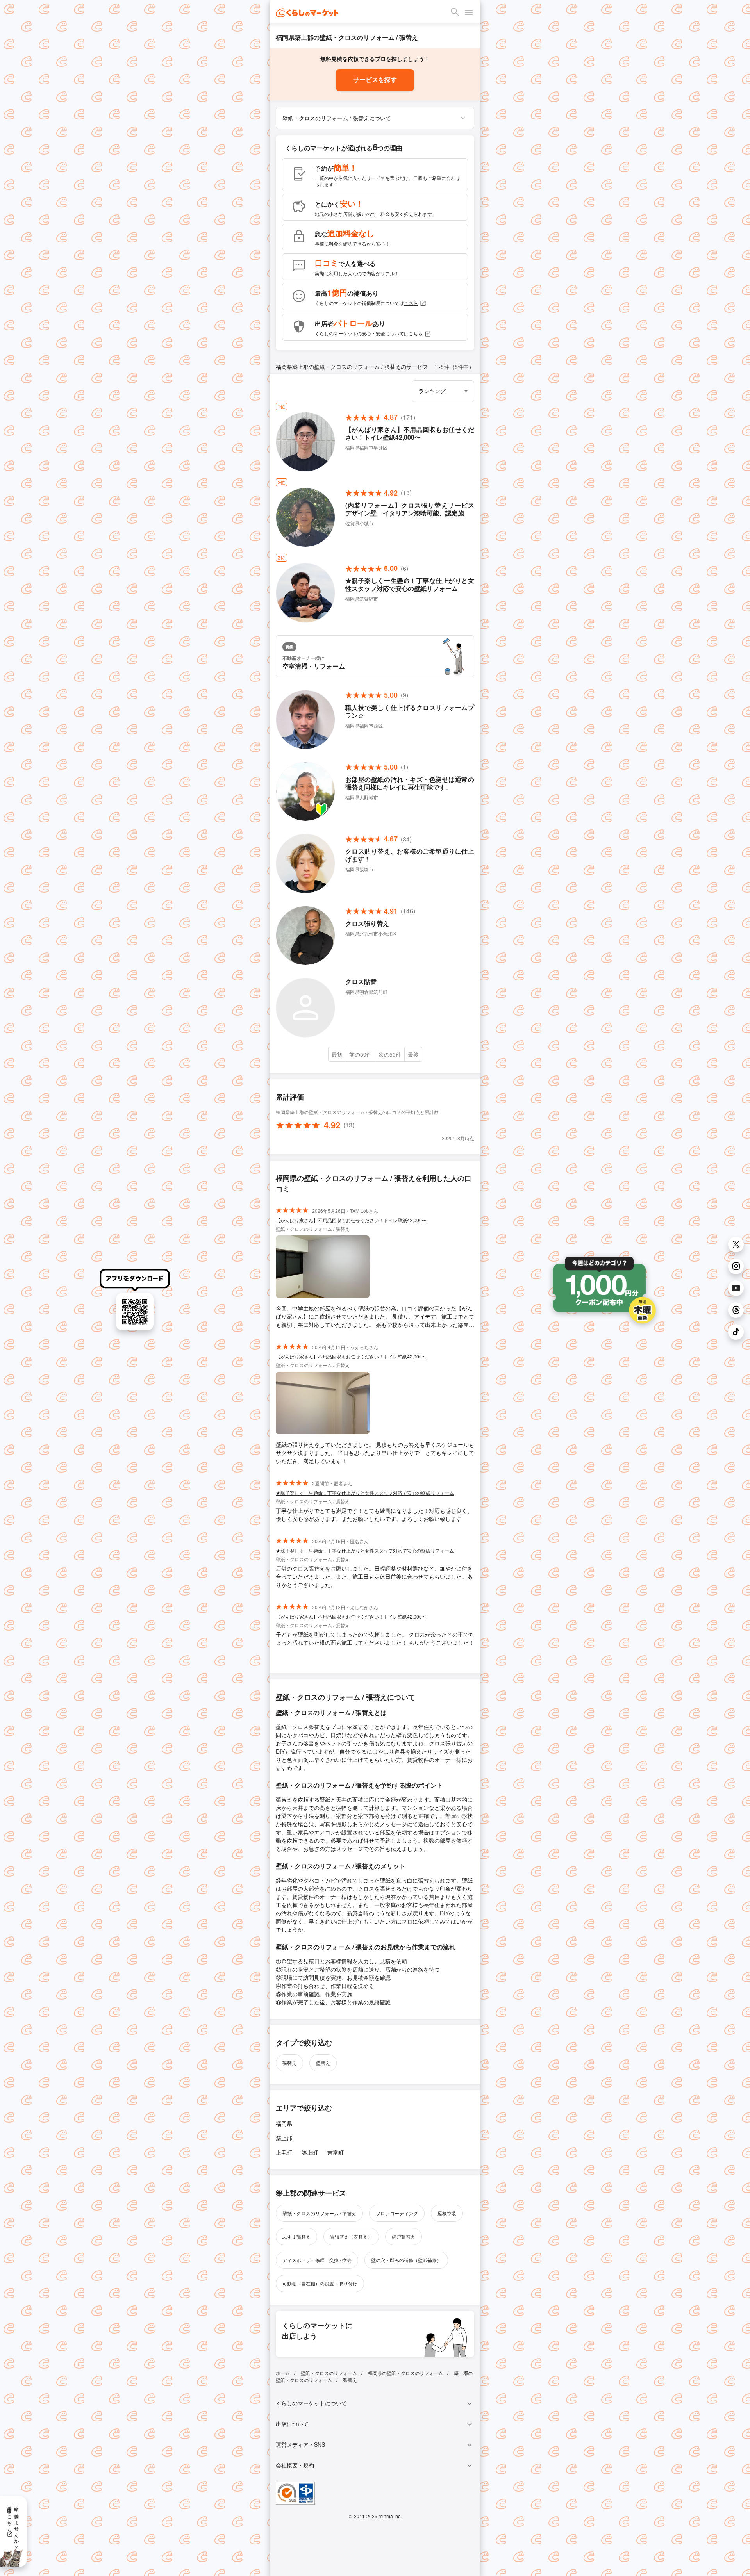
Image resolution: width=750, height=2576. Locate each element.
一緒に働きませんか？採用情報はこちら (13, 2525)
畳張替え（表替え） (351, 2236)
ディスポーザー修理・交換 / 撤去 (317, 2260)
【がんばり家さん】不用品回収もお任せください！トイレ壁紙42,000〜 (351, 1220)
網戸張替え (404, 2236)
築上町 (310, 2152)
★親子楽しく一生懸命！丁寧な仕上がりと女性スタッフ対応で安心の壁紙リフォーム (365, 1493)
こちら (411, 303)
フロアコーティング (397, 2213)
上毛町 (284, 2152)
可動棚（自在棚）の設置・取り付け (320, 2283)
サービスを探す (375, 80)
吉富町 (336, 2152)
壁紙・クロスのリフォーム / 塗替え (319, 2213)
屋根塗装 (447, 2213)
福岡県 (284, 2123)
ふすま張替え (296, 2236)
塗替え (323, 2063)
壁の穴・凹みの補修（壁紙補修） (406, 2260)
